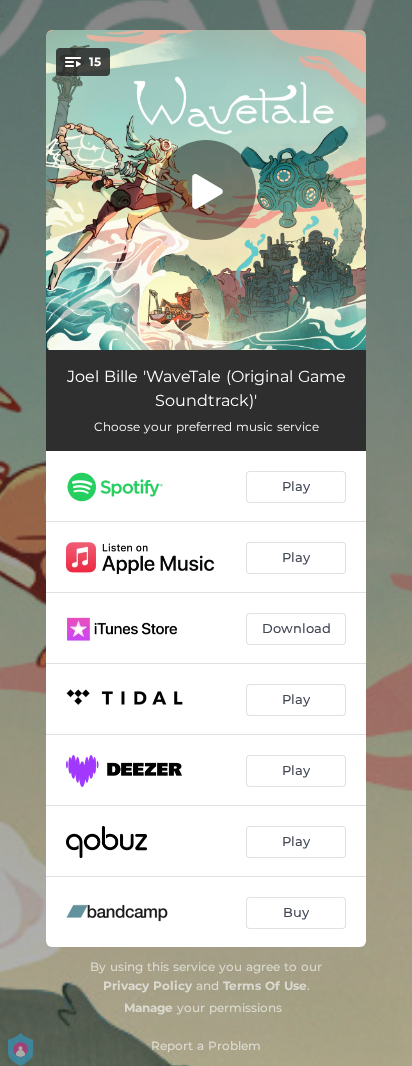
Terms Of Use (265, 985)
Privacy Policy (147, 985)
